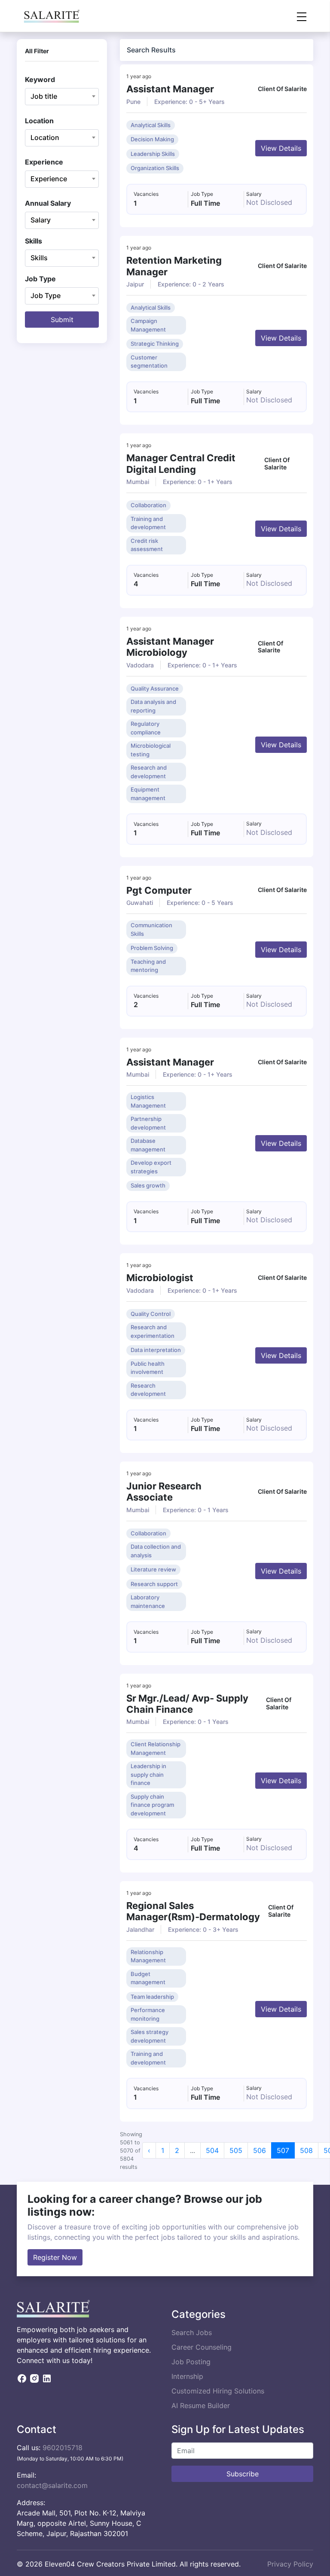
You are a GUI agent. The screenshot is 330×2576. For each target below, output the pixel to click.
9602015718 (63, 2448)
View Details (281, 148)
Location (39, 121)
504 (212, 2150)
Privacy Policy (290, 2564)
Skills (34, 241)
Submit (62, 320)
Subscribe (243, 2474)
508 (306, 2150)
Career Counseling (202, 2347)
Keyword (40, 79)
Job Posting (191, 2362)
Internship (187, 2376)
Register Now (55, 2257)
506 (260, 2150)
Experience (44, 162)
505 (236, 2150)
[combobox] (62, 97)
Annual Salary (48, 203)
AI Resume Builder (201, 2405)
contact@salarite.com (52, 2485)
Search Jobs (192, 2332)
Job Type (40, 279)
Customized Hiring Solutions (218, 2391)
